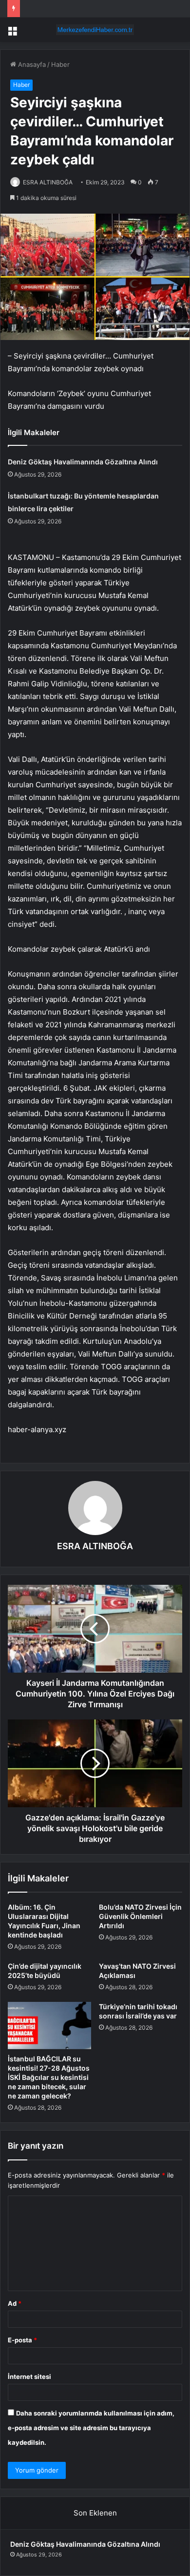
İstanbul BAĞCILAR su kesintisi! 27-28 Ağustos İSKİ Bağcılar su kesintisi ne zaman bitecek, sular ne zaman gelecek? (49, 2077)
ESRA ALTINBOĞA (48, 182)
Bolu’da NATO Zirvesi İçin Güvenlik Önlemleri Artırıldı (140, 1916)
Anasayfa (31, 64)
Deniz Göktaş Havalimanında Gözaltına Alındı (83, 462)
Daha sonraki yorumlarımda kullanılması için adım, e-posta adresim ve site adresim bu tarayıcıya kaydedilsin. (91, 2428)
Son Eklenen (95, 2513)
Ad (15, 2303)
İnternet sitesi (29, 2376)
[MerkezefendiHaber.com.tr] (95, 30)
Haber (60, 64)
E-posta (22, 2340)
